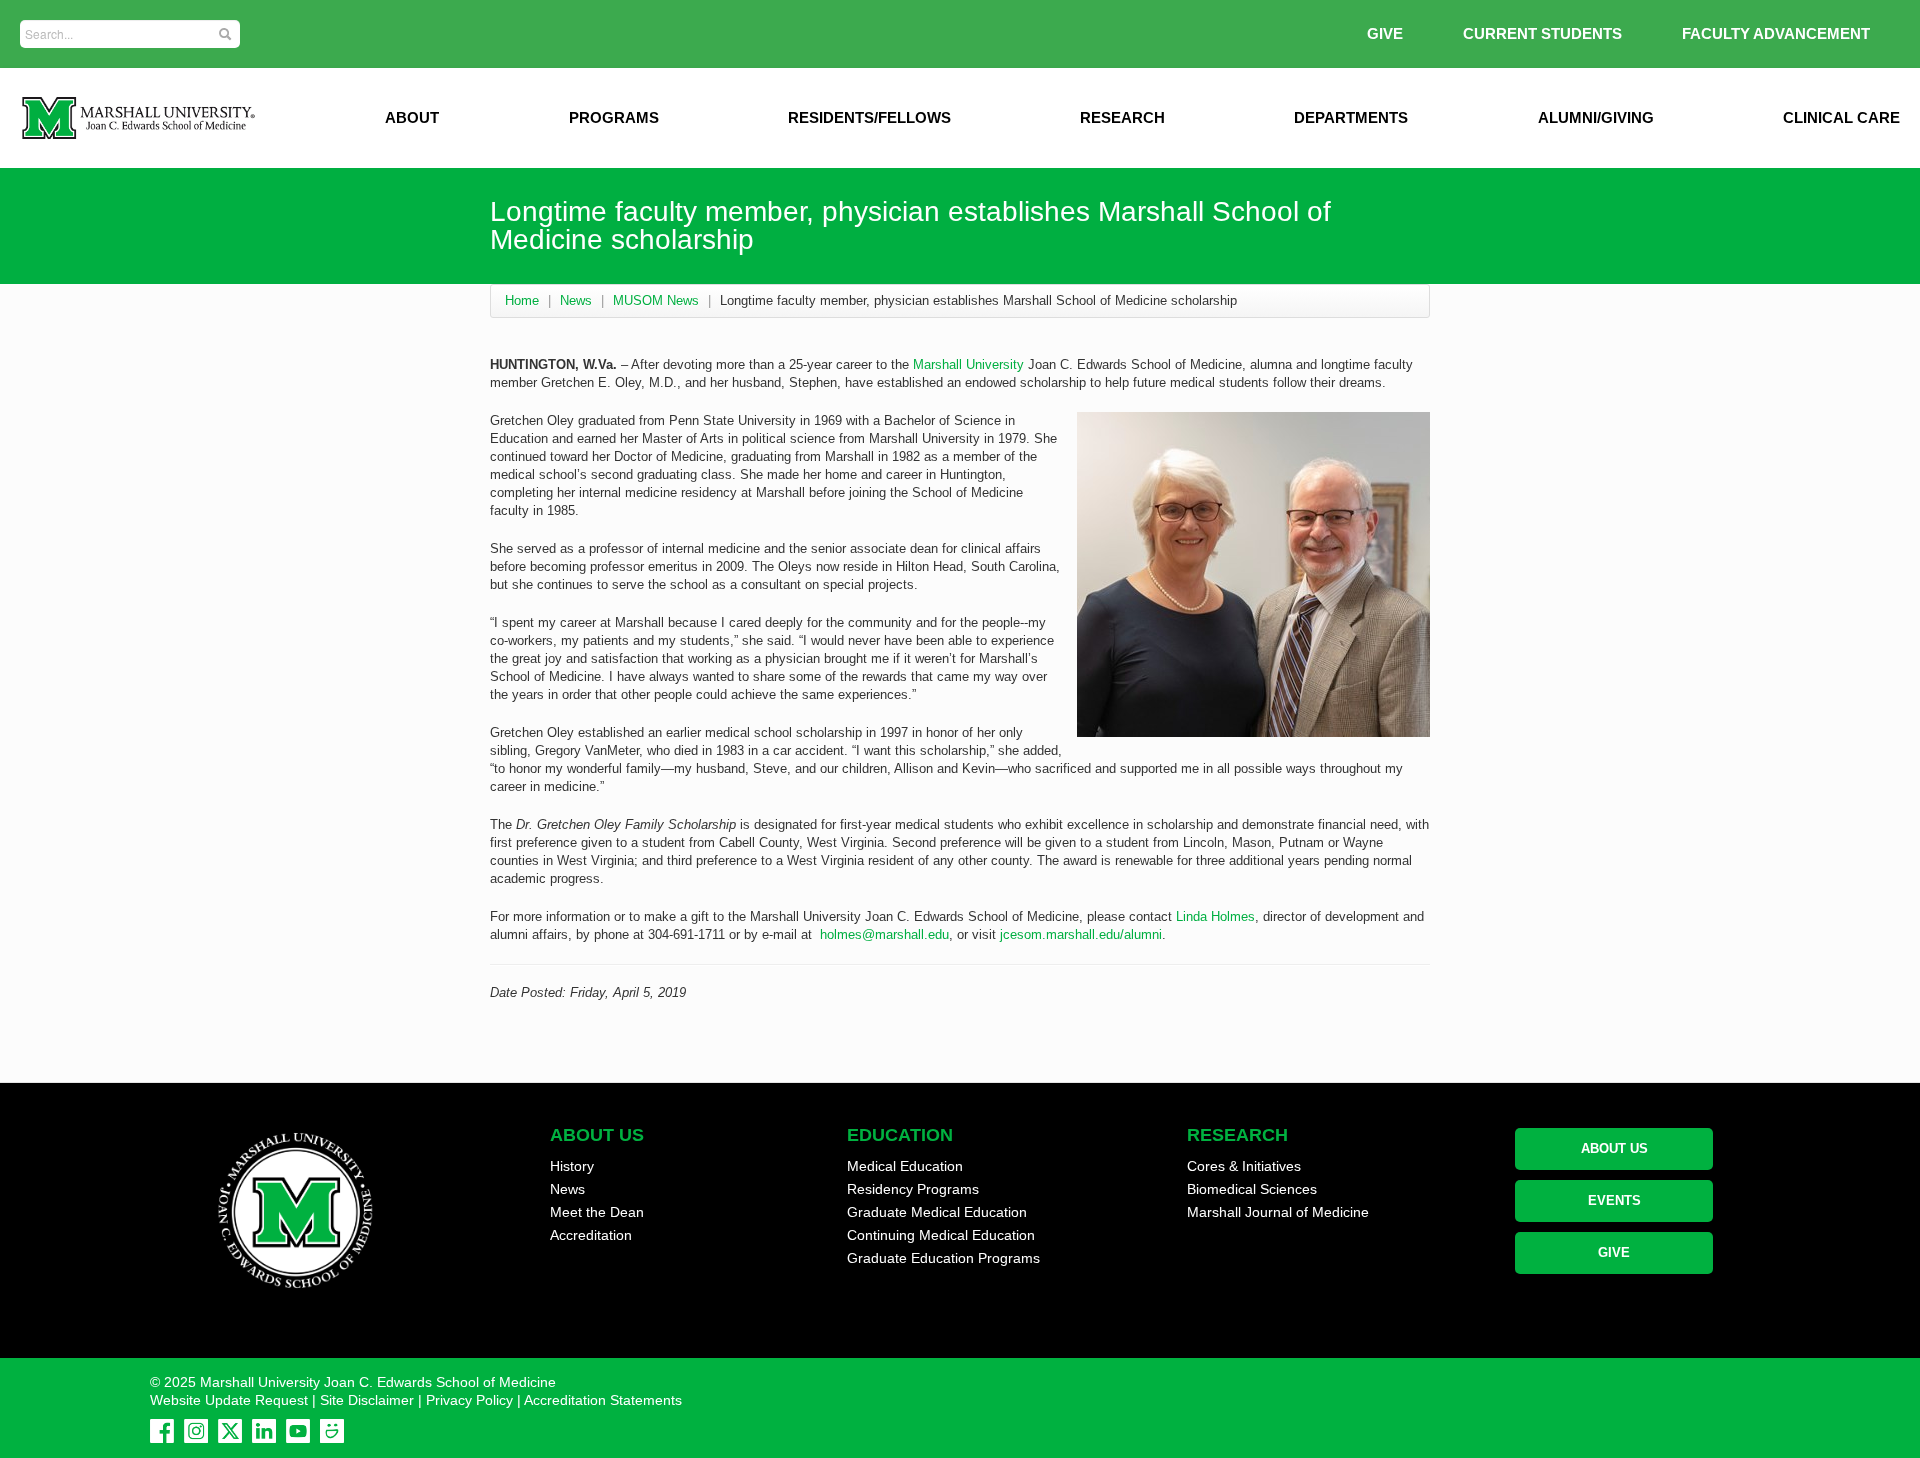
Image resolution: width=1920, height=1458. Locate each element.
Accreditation (591, 1235)
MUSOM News (656, 300)
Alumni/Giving (1596, 117)
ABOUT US (1614, 1148)
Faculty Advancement (1776, 33)
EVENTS (1614, 1200)
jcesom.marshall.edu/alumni (1081, 934)
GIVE (1385, 33)
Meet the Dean (597, 1212)
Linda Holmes (1215, 916)
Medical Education (905, 1166)
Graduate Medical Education (937, 1212)
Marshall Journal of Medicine (1278, 1212)
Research (1122, 117)
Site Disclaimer (367, 1400)
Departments (1351, 117)
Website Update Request (229, 1400)
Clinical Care (1841, 117)
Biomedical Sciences (1252, 1189)
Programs (614, 117)
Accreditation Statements (603, 1400)
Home (522, 300)
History (572, 1166)
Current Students (1542, 33)
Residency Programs (913, 1189)
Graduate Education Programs (943, 1258)
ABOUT (412, 117)
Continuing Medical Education (941, 1235)
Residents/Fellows (869, 117)
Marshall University (968, 364)
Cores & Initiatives (1244, 1166)
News (576, 300)
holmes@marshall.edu (884, 934)
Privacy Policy (469, 1400)
